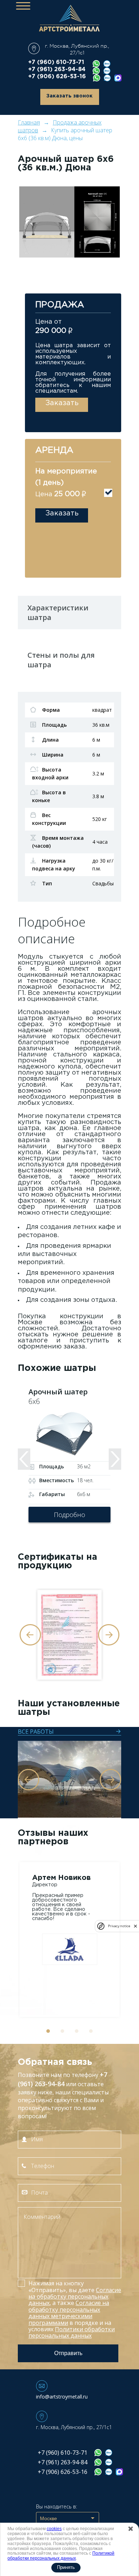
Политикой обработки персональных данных (61, 2556)
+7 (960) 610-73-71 (56, 62)
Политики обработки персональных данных (72, 2332)
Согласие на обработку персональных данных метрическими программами (69, 2313)
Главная (29, 122)
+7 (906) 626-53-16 (57, 77)
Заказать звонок (69, 96)
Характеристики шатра (58, 613)
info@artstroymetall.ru (62, 2397)
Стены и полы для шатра (61, 660)
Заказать (62, 403)
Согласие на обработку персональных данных (75, 2297)
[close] (135, 1926)
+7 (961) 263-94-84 (57, 70)
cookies (54, 2529)
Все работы (36, 1732)
